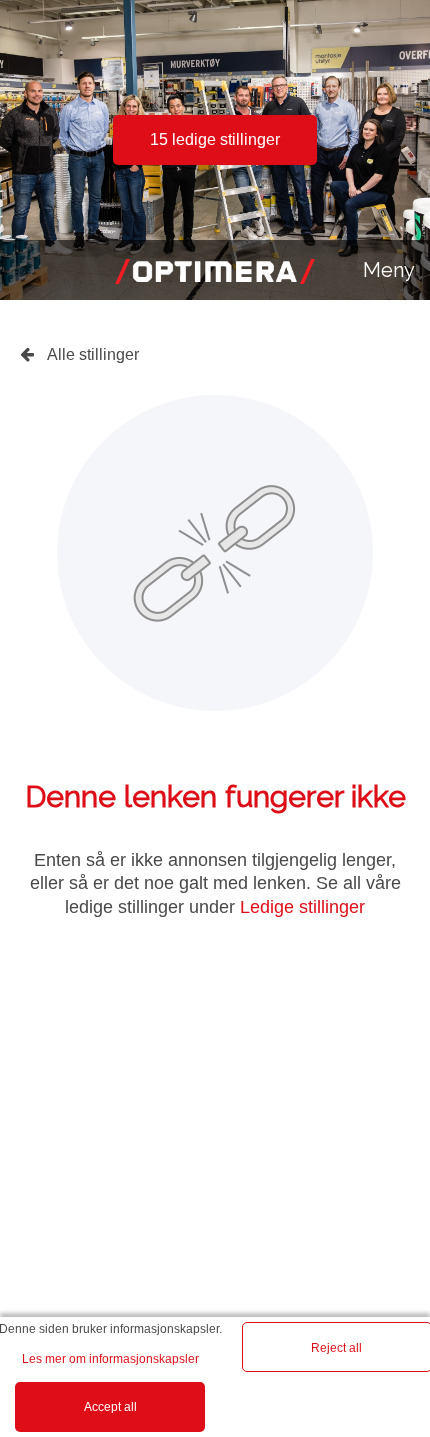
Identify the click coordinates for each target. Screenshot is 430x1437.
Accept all (110, 1407)
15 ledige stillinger (215, 139)
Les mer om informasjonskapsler (110, 1359)
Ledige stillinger (302, 907)
